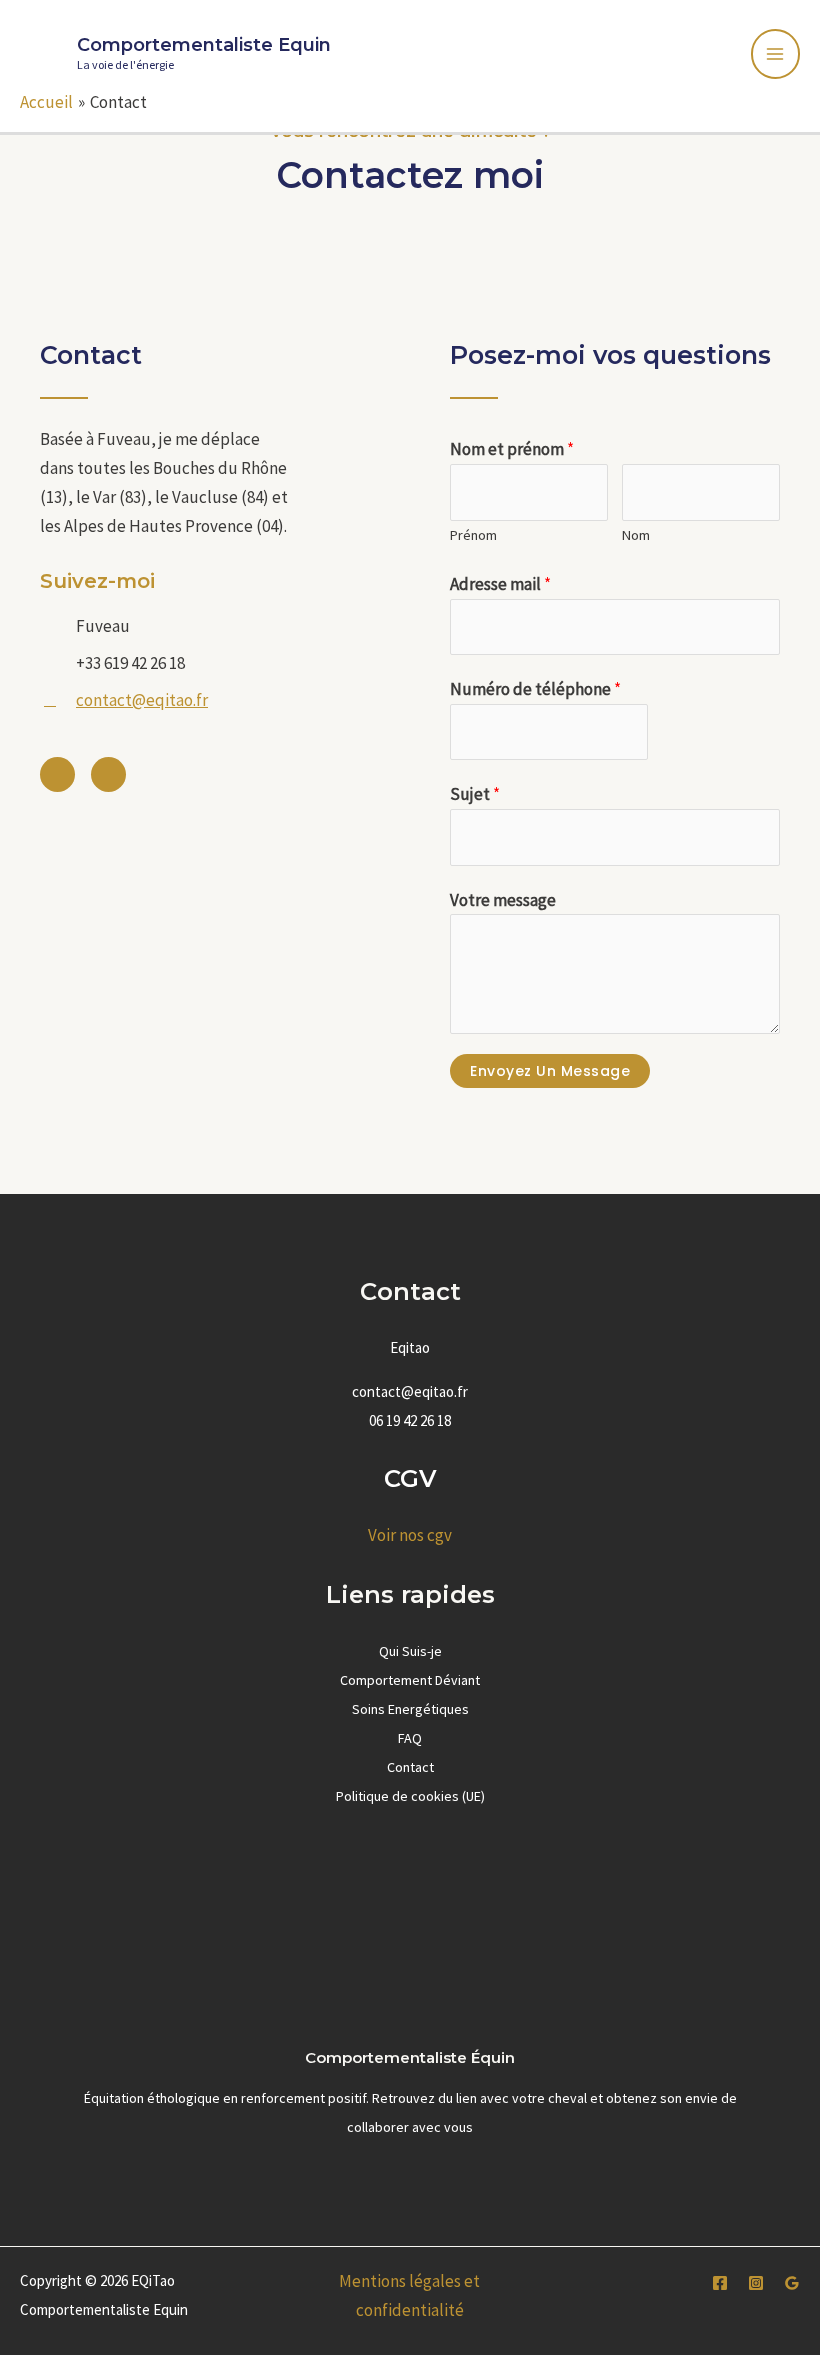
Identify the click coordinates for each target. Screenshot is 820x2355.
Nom (636, 535)
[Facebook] (720, 2283)
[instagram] (756, 2283)
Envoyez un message (550, 1071)
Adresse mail (500, 584)
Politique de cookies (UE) (410, 1796)
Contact (410, 1767)
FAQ (410, 1738)
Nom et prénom (512, 449)
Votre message (503, 900)
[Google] (792, 2283)
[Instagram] (108, 774)
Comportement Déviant (410, 1680)
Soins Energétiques (410, 1709)
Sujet (475, 794)
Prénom (473, 535)
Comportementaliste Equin (204, 45)
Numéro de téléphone (535, 689)
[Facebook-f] (57, 774)
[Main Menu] (776, 54)
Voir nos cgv (410, 1535)
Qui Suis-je (410, 1651)
